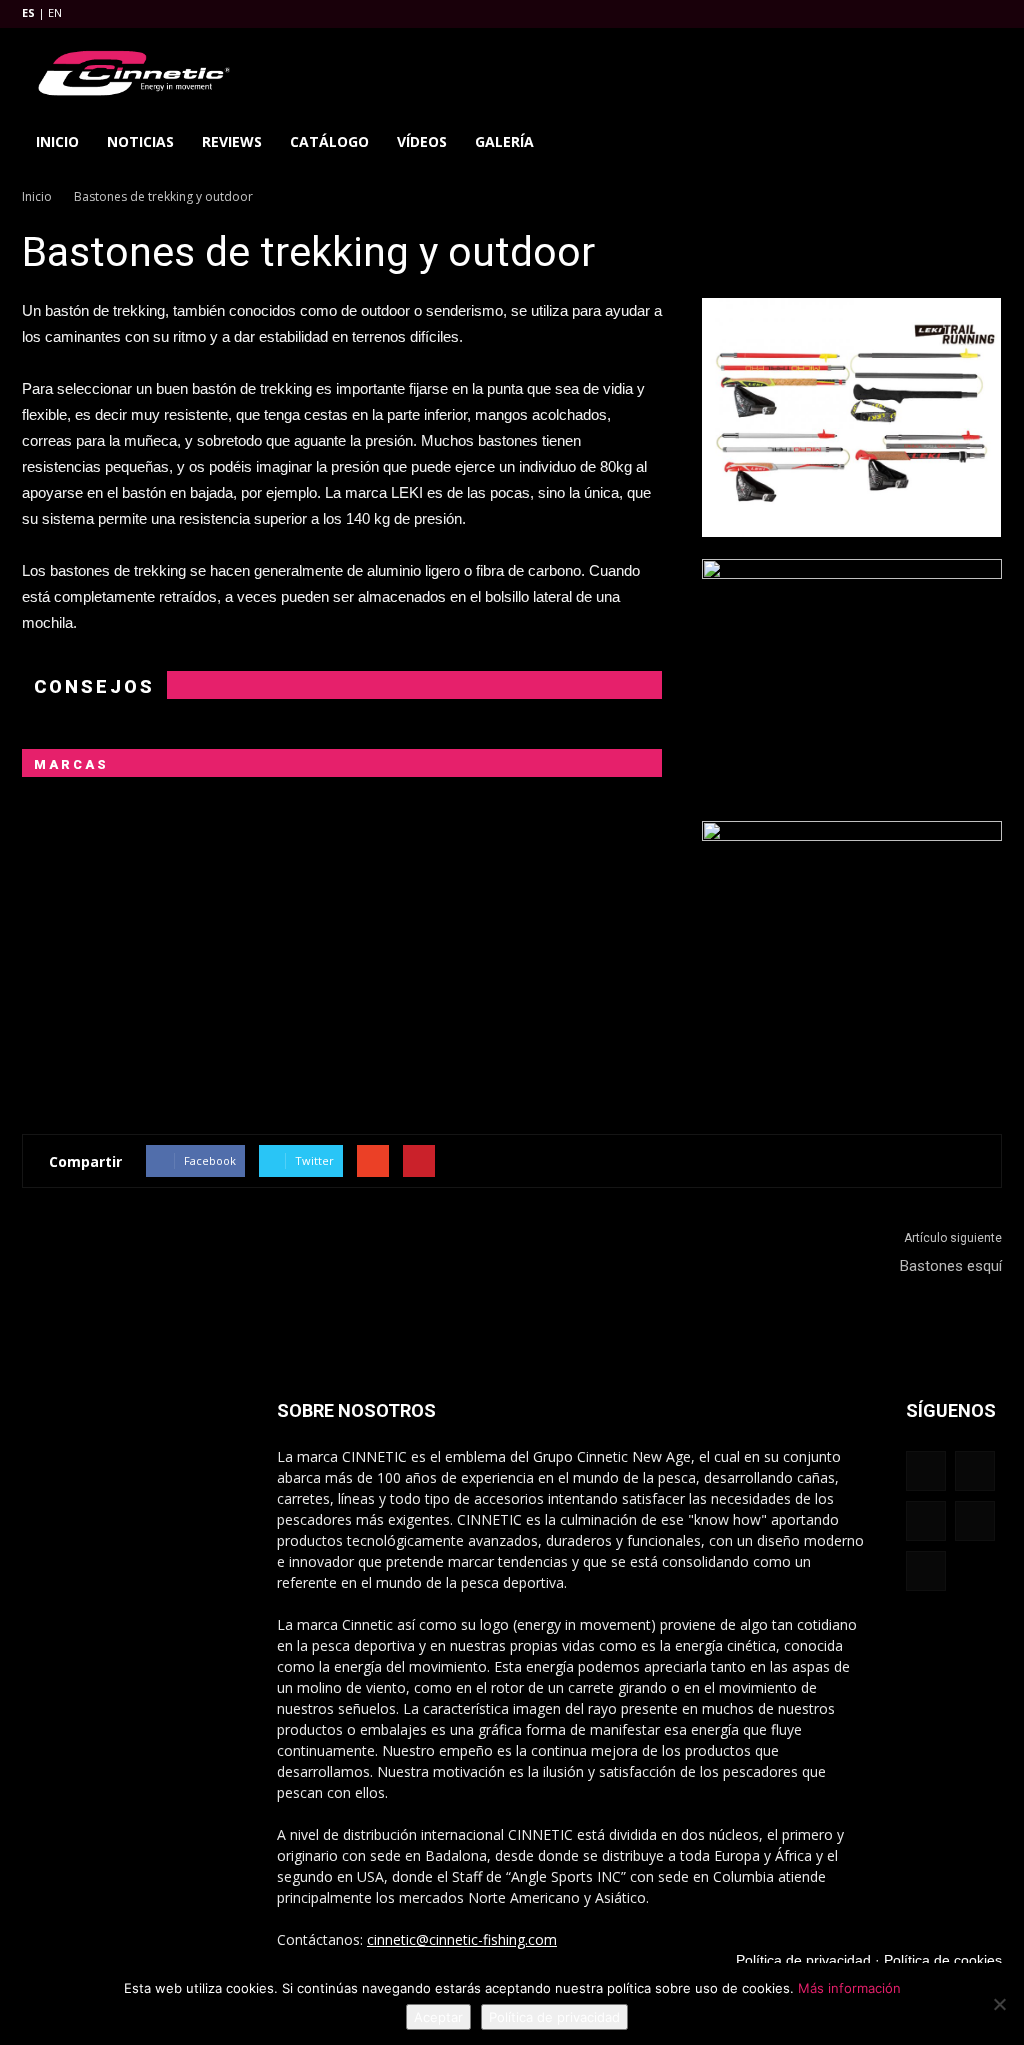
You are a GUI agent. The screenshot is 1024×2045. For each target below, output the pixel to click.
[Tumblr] (921, 14)
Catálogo (329, 141)
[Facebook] (855, 14)
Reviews (232, 141)
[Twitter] (954, 14)
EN (55, 12)
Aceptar (438, 2017)
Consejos (94, 686)
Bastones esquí (951, 1266)
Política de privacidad (803, 1960)
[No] (999, 2004)
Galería (504, 141)
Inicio (57, 141)
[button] (978, 142)
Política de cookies (943, 1960)
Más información (849, 1988)
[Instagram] (888, 14)
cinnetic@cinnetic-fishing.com (462, 1939)
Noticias (140, 141)
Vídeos (422, 141)
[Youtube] (987, 14)
